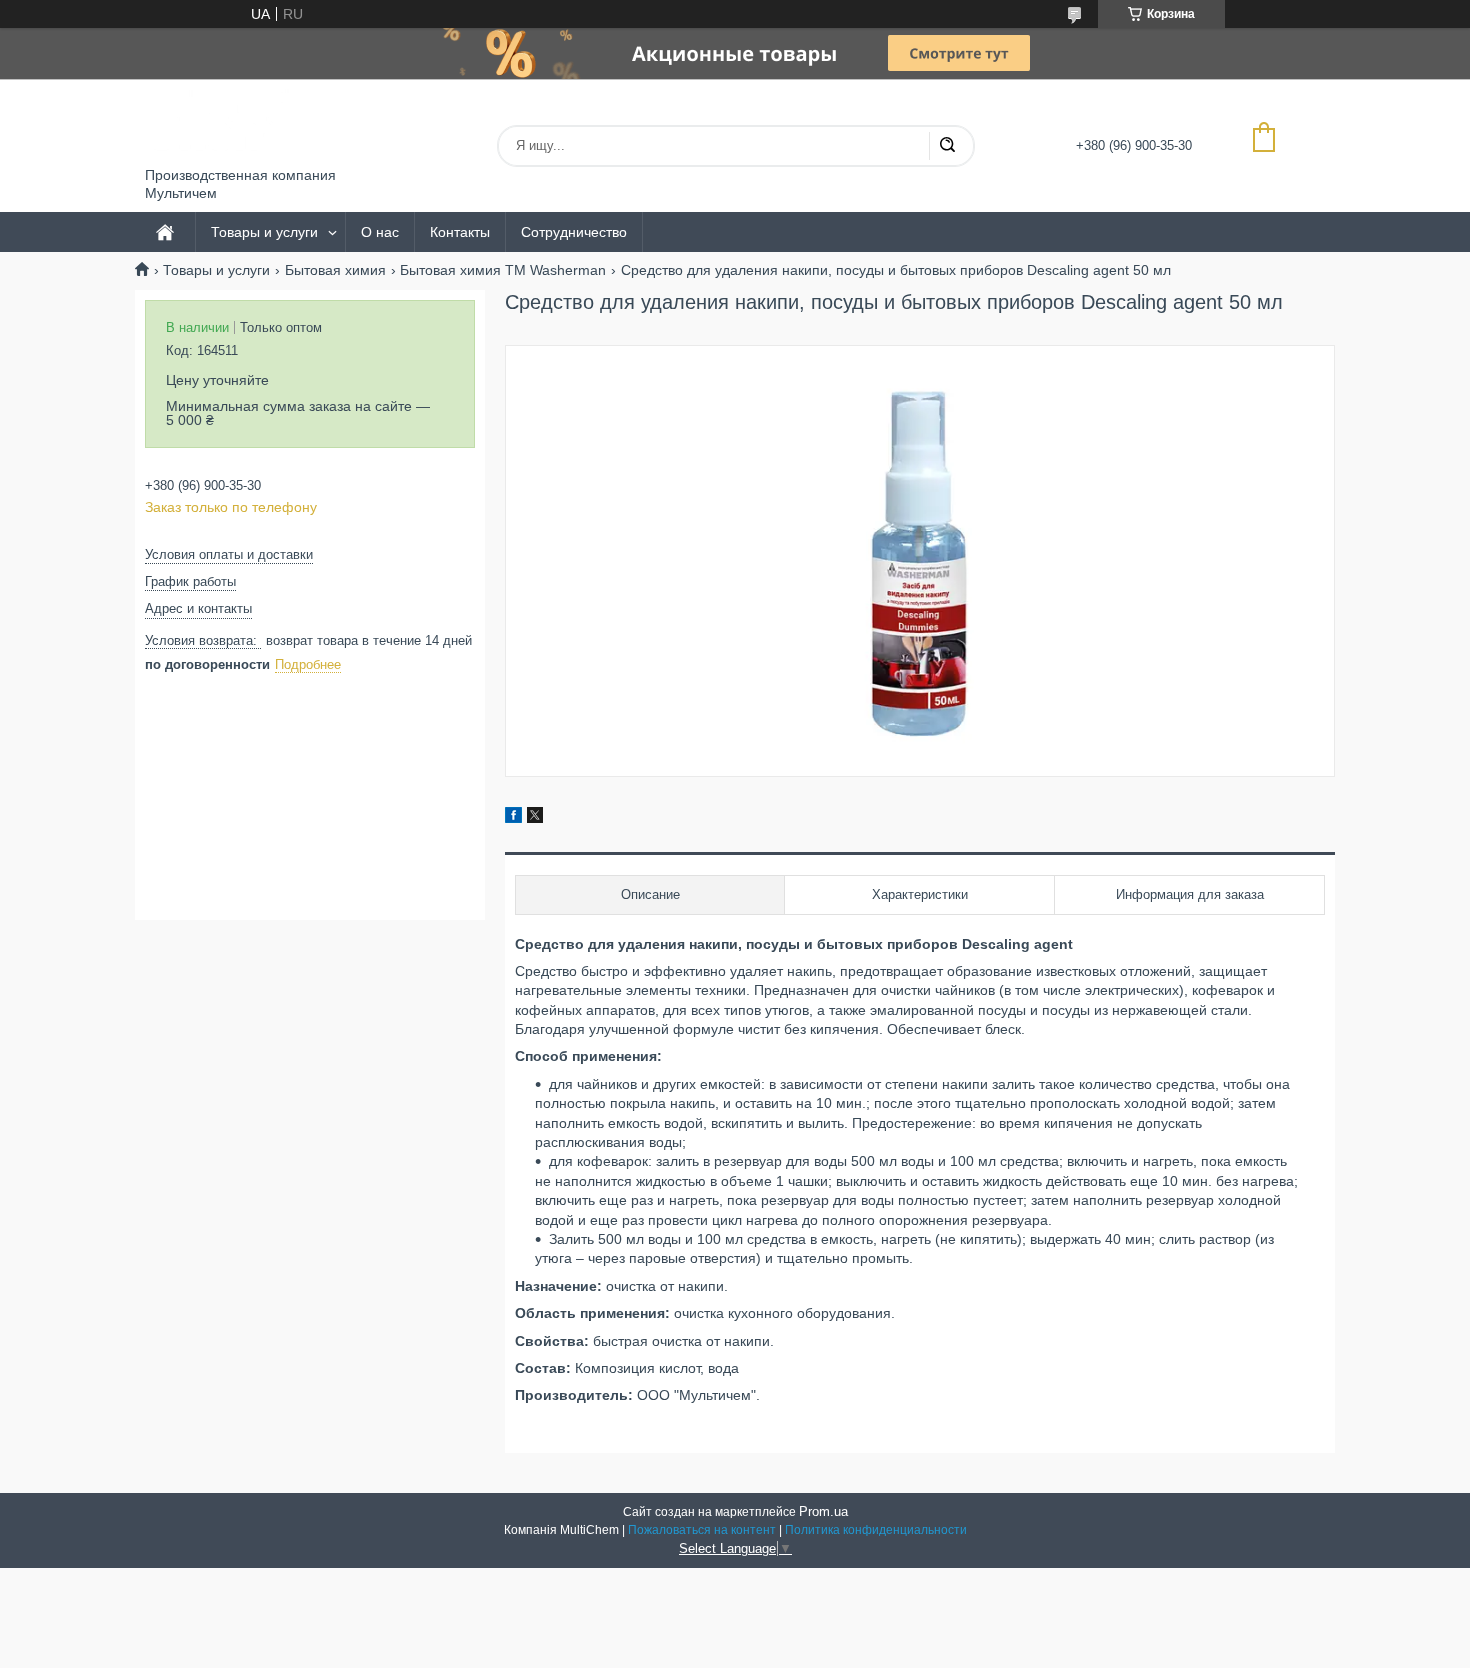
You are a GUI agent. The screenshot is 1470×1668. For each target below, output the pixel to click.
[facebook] (513, 818)
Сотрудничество (574, 232)
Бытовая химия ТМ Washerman (503, 270)
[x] (535, 818)
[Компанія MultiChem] (220, 123)
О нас (380, 232)
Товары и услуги (264, 232)
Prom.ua (823, 1511)
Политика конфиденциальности (876, 1530)
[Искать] (947, 146)
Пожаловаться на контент (702, 1530)
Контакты (460, 232)
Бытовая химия (335, 270)
